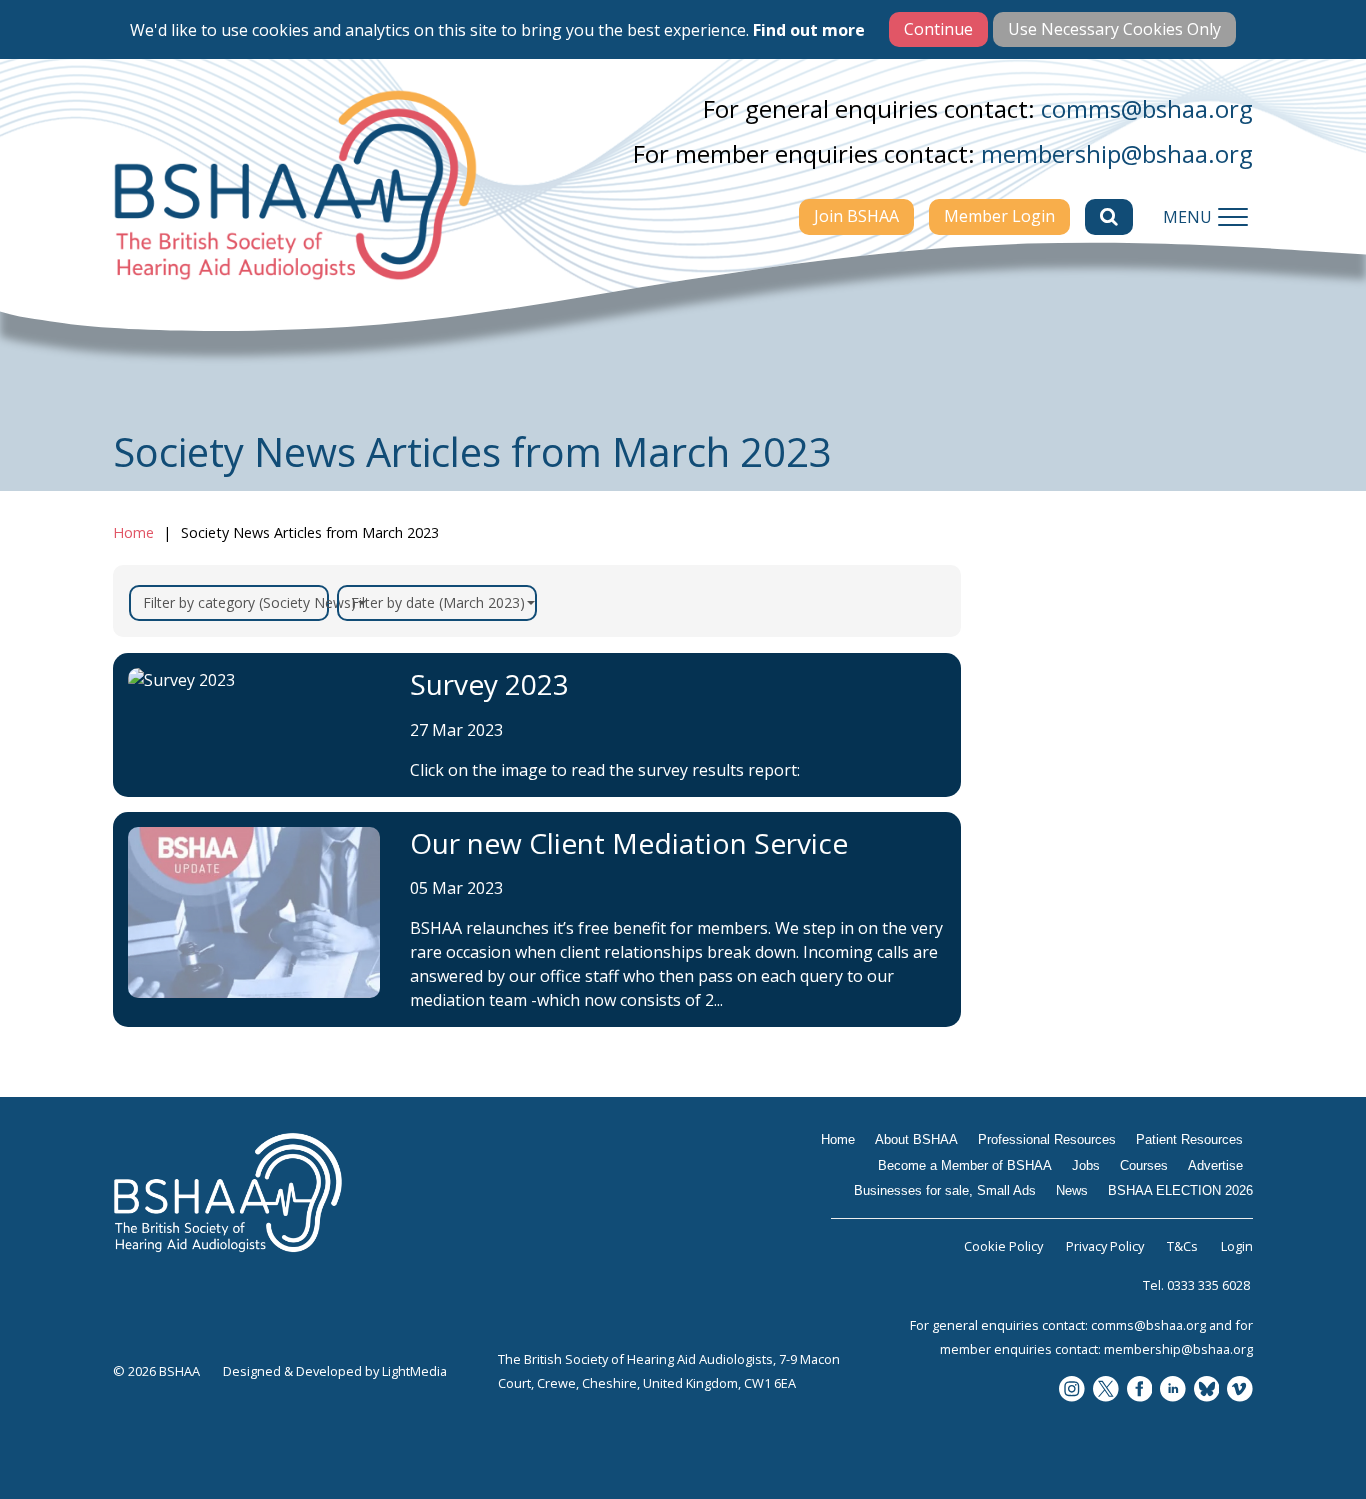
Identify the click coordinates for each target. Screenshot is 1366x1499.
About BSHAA (1061, 736)
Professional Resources (1098, 775)
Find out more (809, 30)
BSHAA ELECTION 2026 (1099, 1135)
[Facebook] (1140, 1390)
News (1028, 1096)
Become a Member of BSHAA (1093, 865)
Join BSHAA (856, 216)
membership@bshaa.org (1117, 153)
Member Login (999, 216)
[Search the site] (1109, 217)
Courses (1038, 955)
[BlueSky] (1207, 1390)
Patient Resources (1079, 814)
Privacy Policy (1105, 1246)
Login (1237, 1246)
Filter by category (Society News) (236, 602)
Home (133, 532)
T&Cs (1182, 1246)
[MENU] (1233, 217)
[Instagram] (1072, 1390)
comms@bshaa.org (1147, 108)
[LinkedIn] (1173, 1390)
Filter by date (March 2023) (438, 602)
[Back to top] (1306, 1439)
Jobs (1023, 916)
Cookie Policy (1003, 1246)
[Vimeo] (1240, 1390)
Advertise (1044, 994)
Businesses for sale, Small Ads (1110, 1045)
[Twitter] (1106, 1390)
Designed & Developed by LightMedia (335, 1371)
